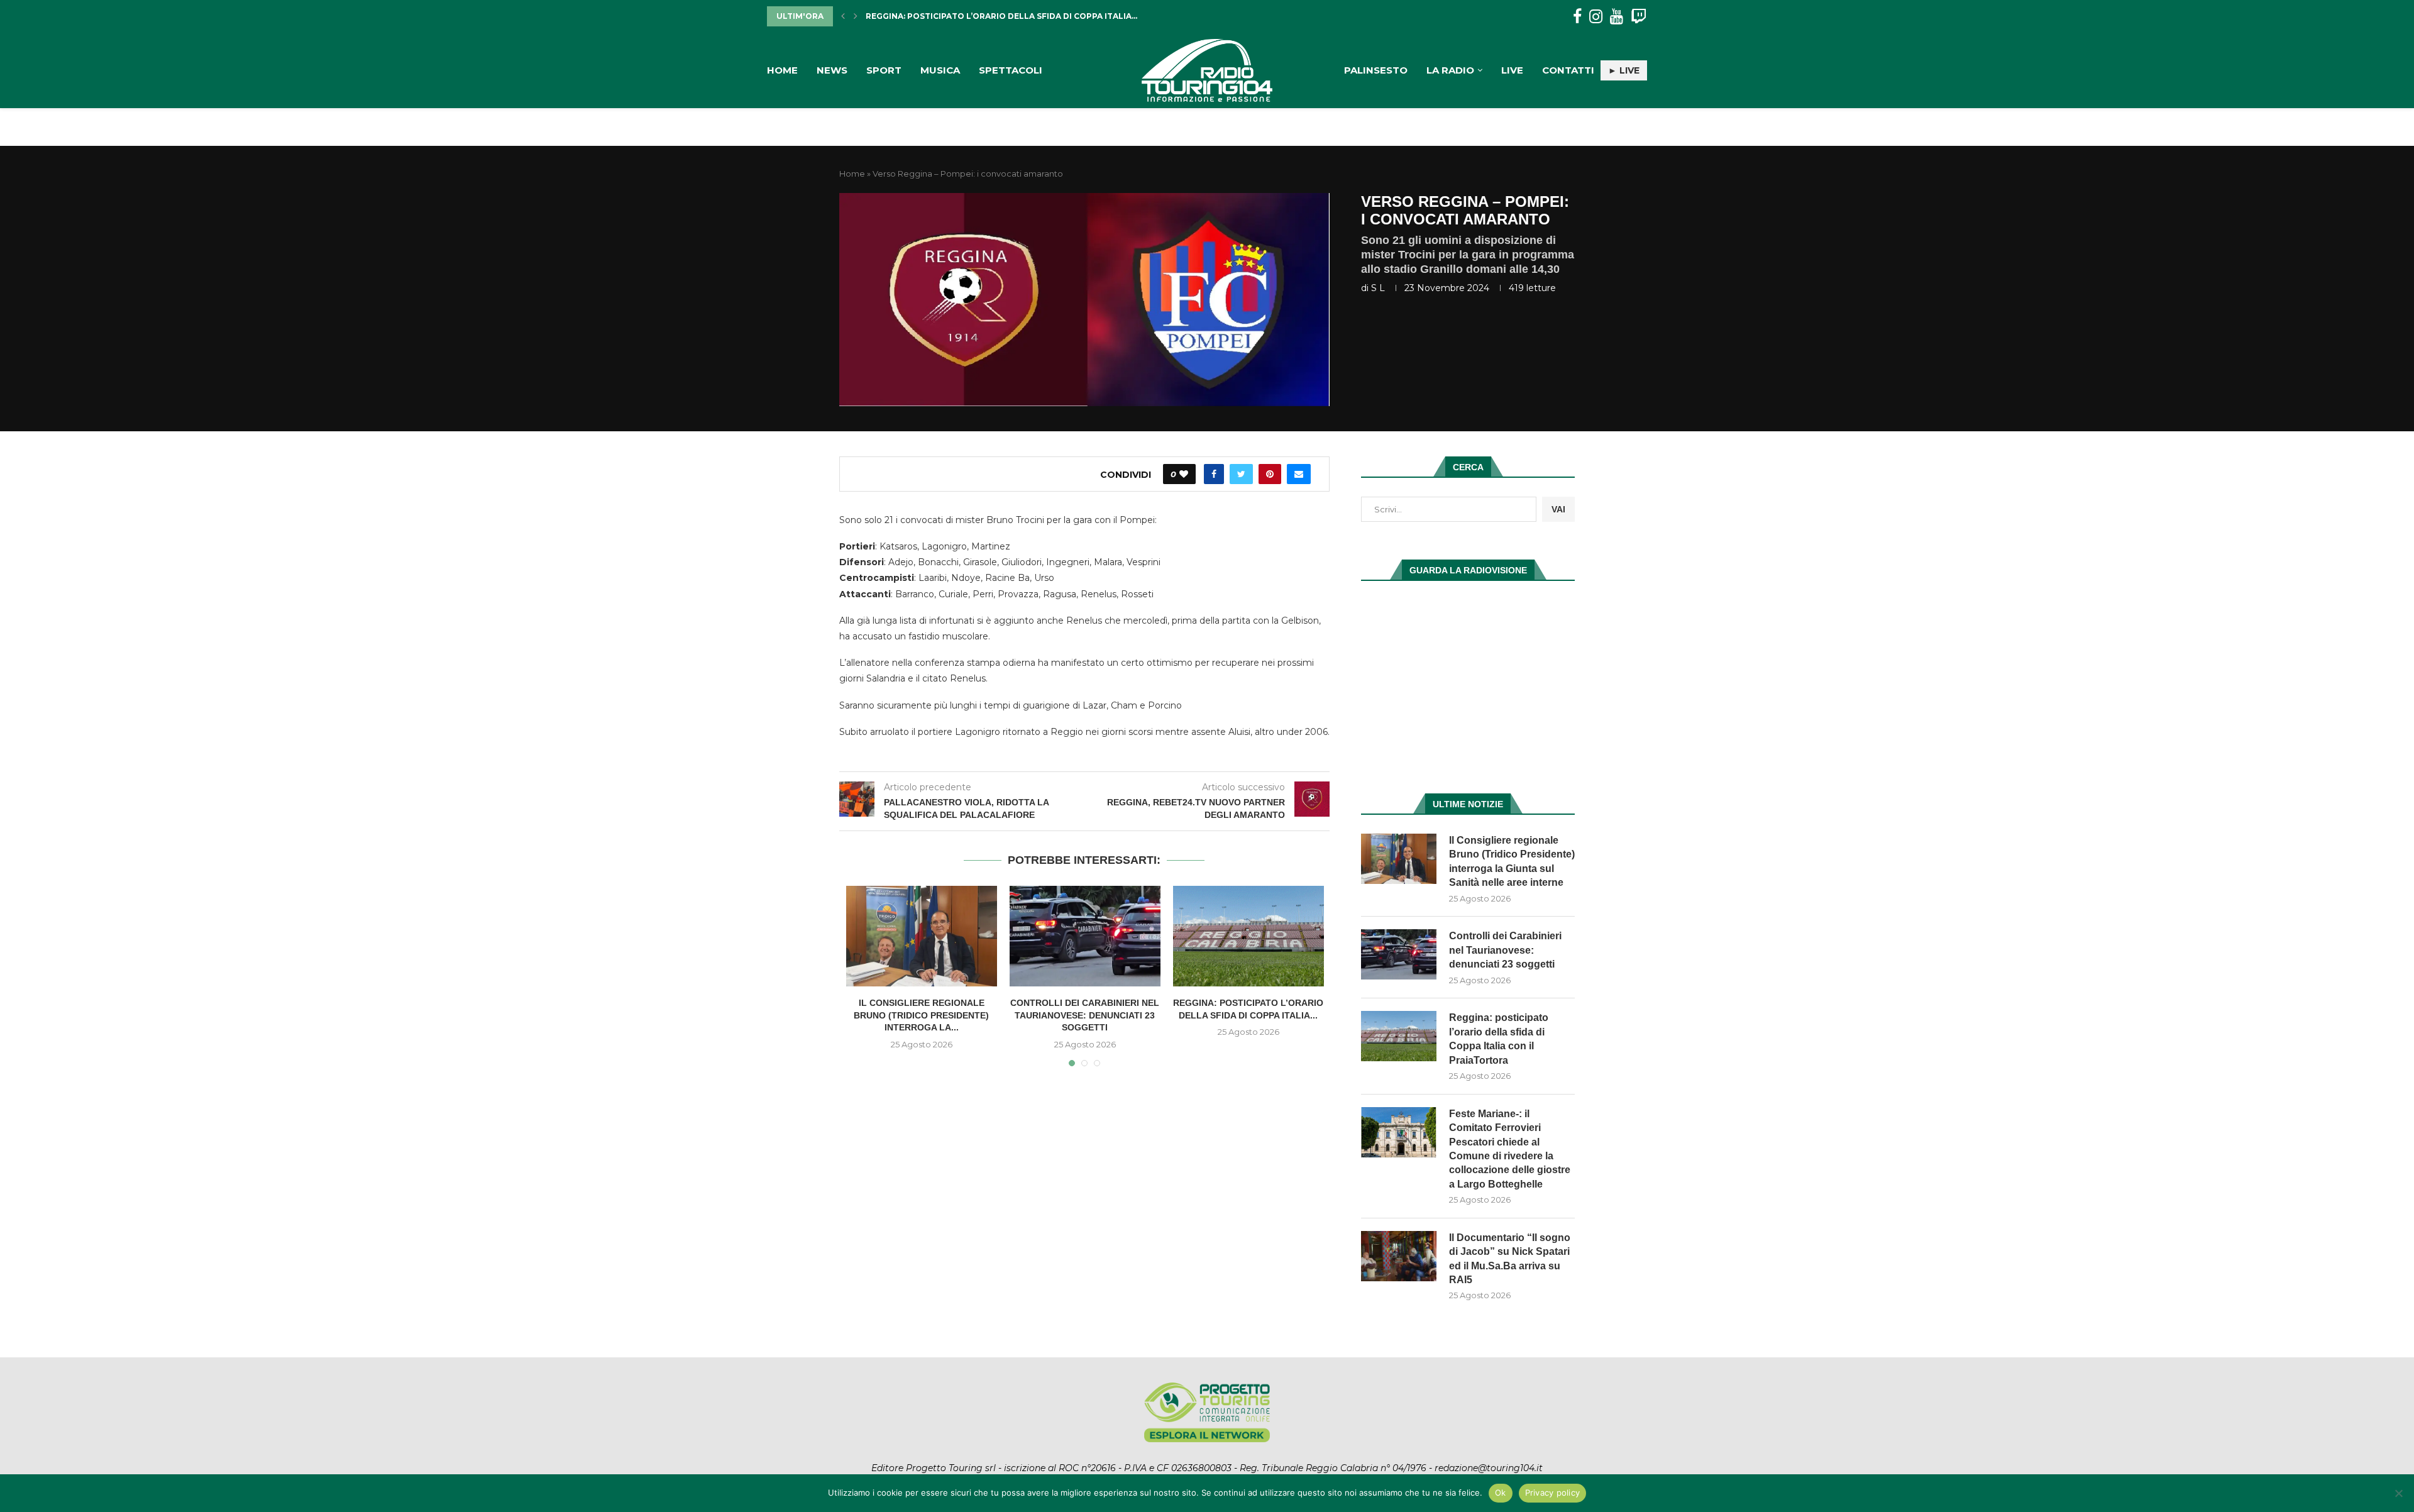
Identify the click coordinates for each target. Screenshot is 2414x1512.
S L (1378, 288)
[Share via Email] (1299, 474)
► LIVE (1624, 70)
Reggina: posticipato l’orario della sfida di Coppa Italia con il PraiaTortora (1499, 1039)
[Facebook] (1577, 17)
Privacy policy (1553, 1493)
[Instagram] (1596, 17)
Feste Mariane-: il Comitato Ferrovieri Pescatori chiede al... (1006, 16)
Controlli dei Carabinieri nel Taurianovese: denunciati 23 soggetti (1085, 1015)
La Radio (1450, 70)
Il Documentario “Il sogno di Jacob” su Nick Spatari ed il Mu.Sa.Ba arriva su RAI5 (1510, 1259)
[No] (2398, 1493)
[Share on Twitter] (1241, 474)
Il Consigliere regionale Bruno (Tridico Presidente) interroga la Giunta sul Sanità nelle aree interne (1512, 861)
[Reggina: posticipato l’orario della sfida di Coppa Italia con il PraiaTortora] (1248, 936)
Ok (1501, 1493)
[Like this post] (1184, 474)
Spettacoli (1011, 70)
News (832, 70)
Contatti (1568, 70)
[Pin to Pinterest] (1270, 474)
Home (782, 70)
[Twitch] (1639, 17)
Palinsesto (1376, 70)
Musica (940, 70)
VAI (1558, 509)
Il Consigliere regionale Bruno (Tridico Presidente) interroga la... (921, 1015)
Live (1512, 70)
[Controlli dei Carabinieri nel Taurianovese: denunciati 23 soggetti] (1085, 936)
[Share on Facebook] (1214, 474)
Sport (884, 70)
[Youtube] (1617, 17)
